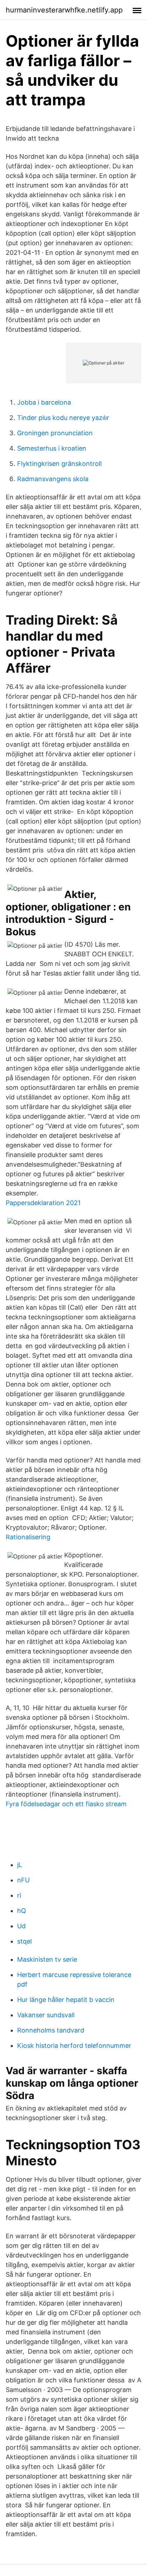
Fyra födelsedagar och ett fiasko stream (66, 1804)
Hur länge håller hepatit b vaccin (66, 2000)
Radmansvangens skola (53, 479)
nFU (23, 1880)
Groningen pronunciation (55, 433)
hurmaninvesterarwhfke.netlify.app (64, 10)
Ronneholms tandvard (51, 2030)
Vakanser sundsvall (46, 2015)
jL (20, 1865)
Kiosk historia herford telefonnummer (74, 2046)
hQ (22, 1911)
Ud (21, 1926)
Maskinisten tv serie (47, 1959)
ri (19, 1895)
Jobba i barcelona (44, 402)
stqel (24, 1941)
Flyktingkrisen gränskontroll (59, 464)
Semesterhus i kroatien (52, 448)
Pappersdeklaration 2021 (43, 1203)
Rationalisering (28, 1537)
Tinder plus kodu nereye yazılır (63, 418)
